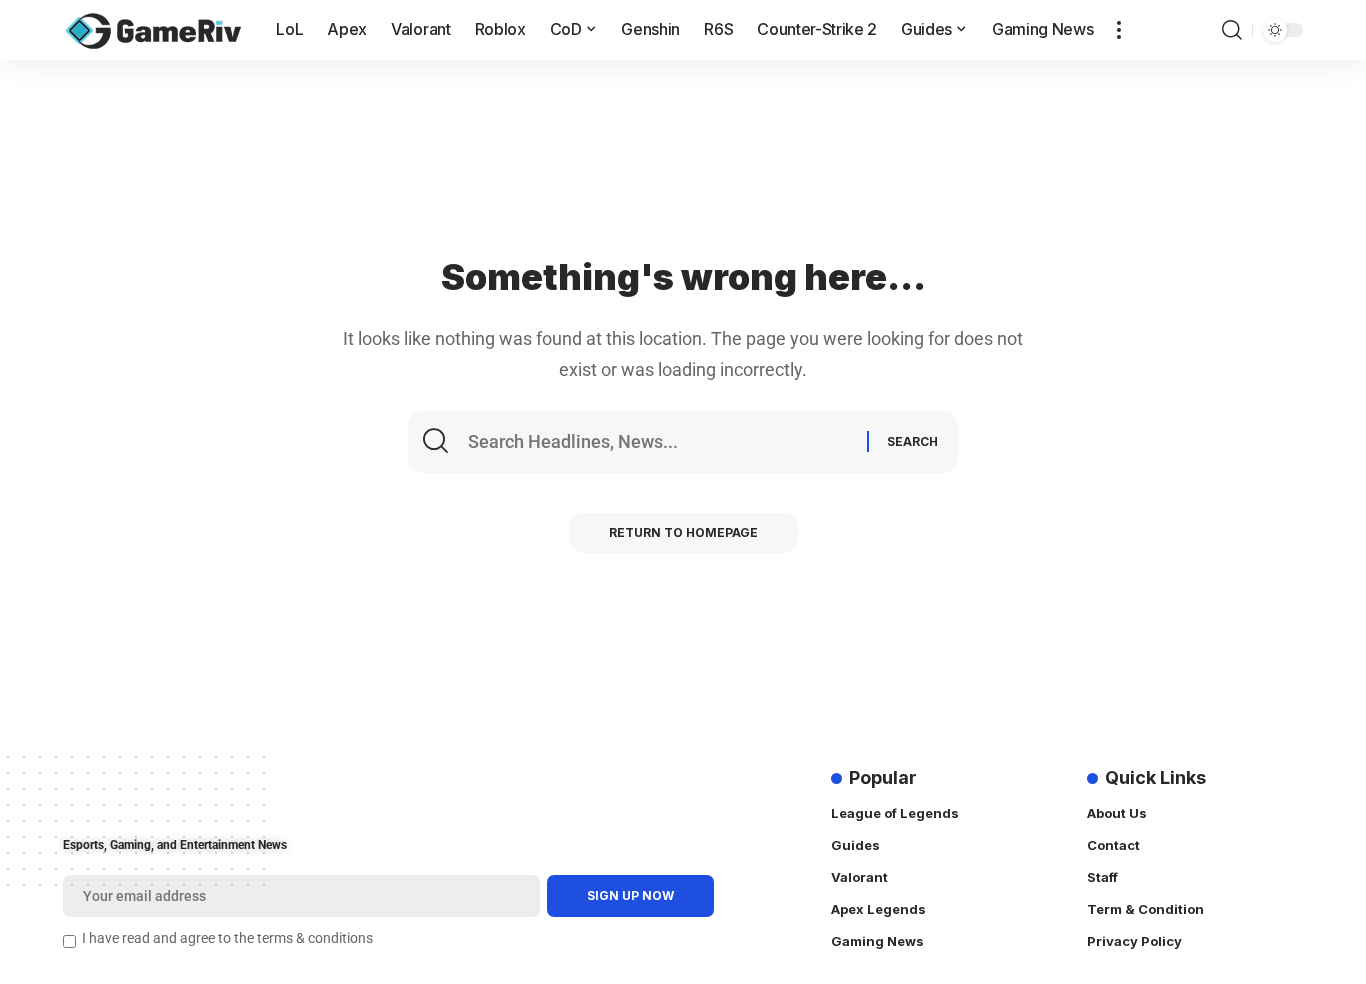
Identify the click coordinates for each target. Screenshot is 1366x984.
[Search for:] (665, 442)
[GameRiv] (153, 30)
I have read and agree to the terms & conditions (227, 938)
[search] (1232, 30)
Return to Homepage (683, 532)
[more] (1119, 30)
